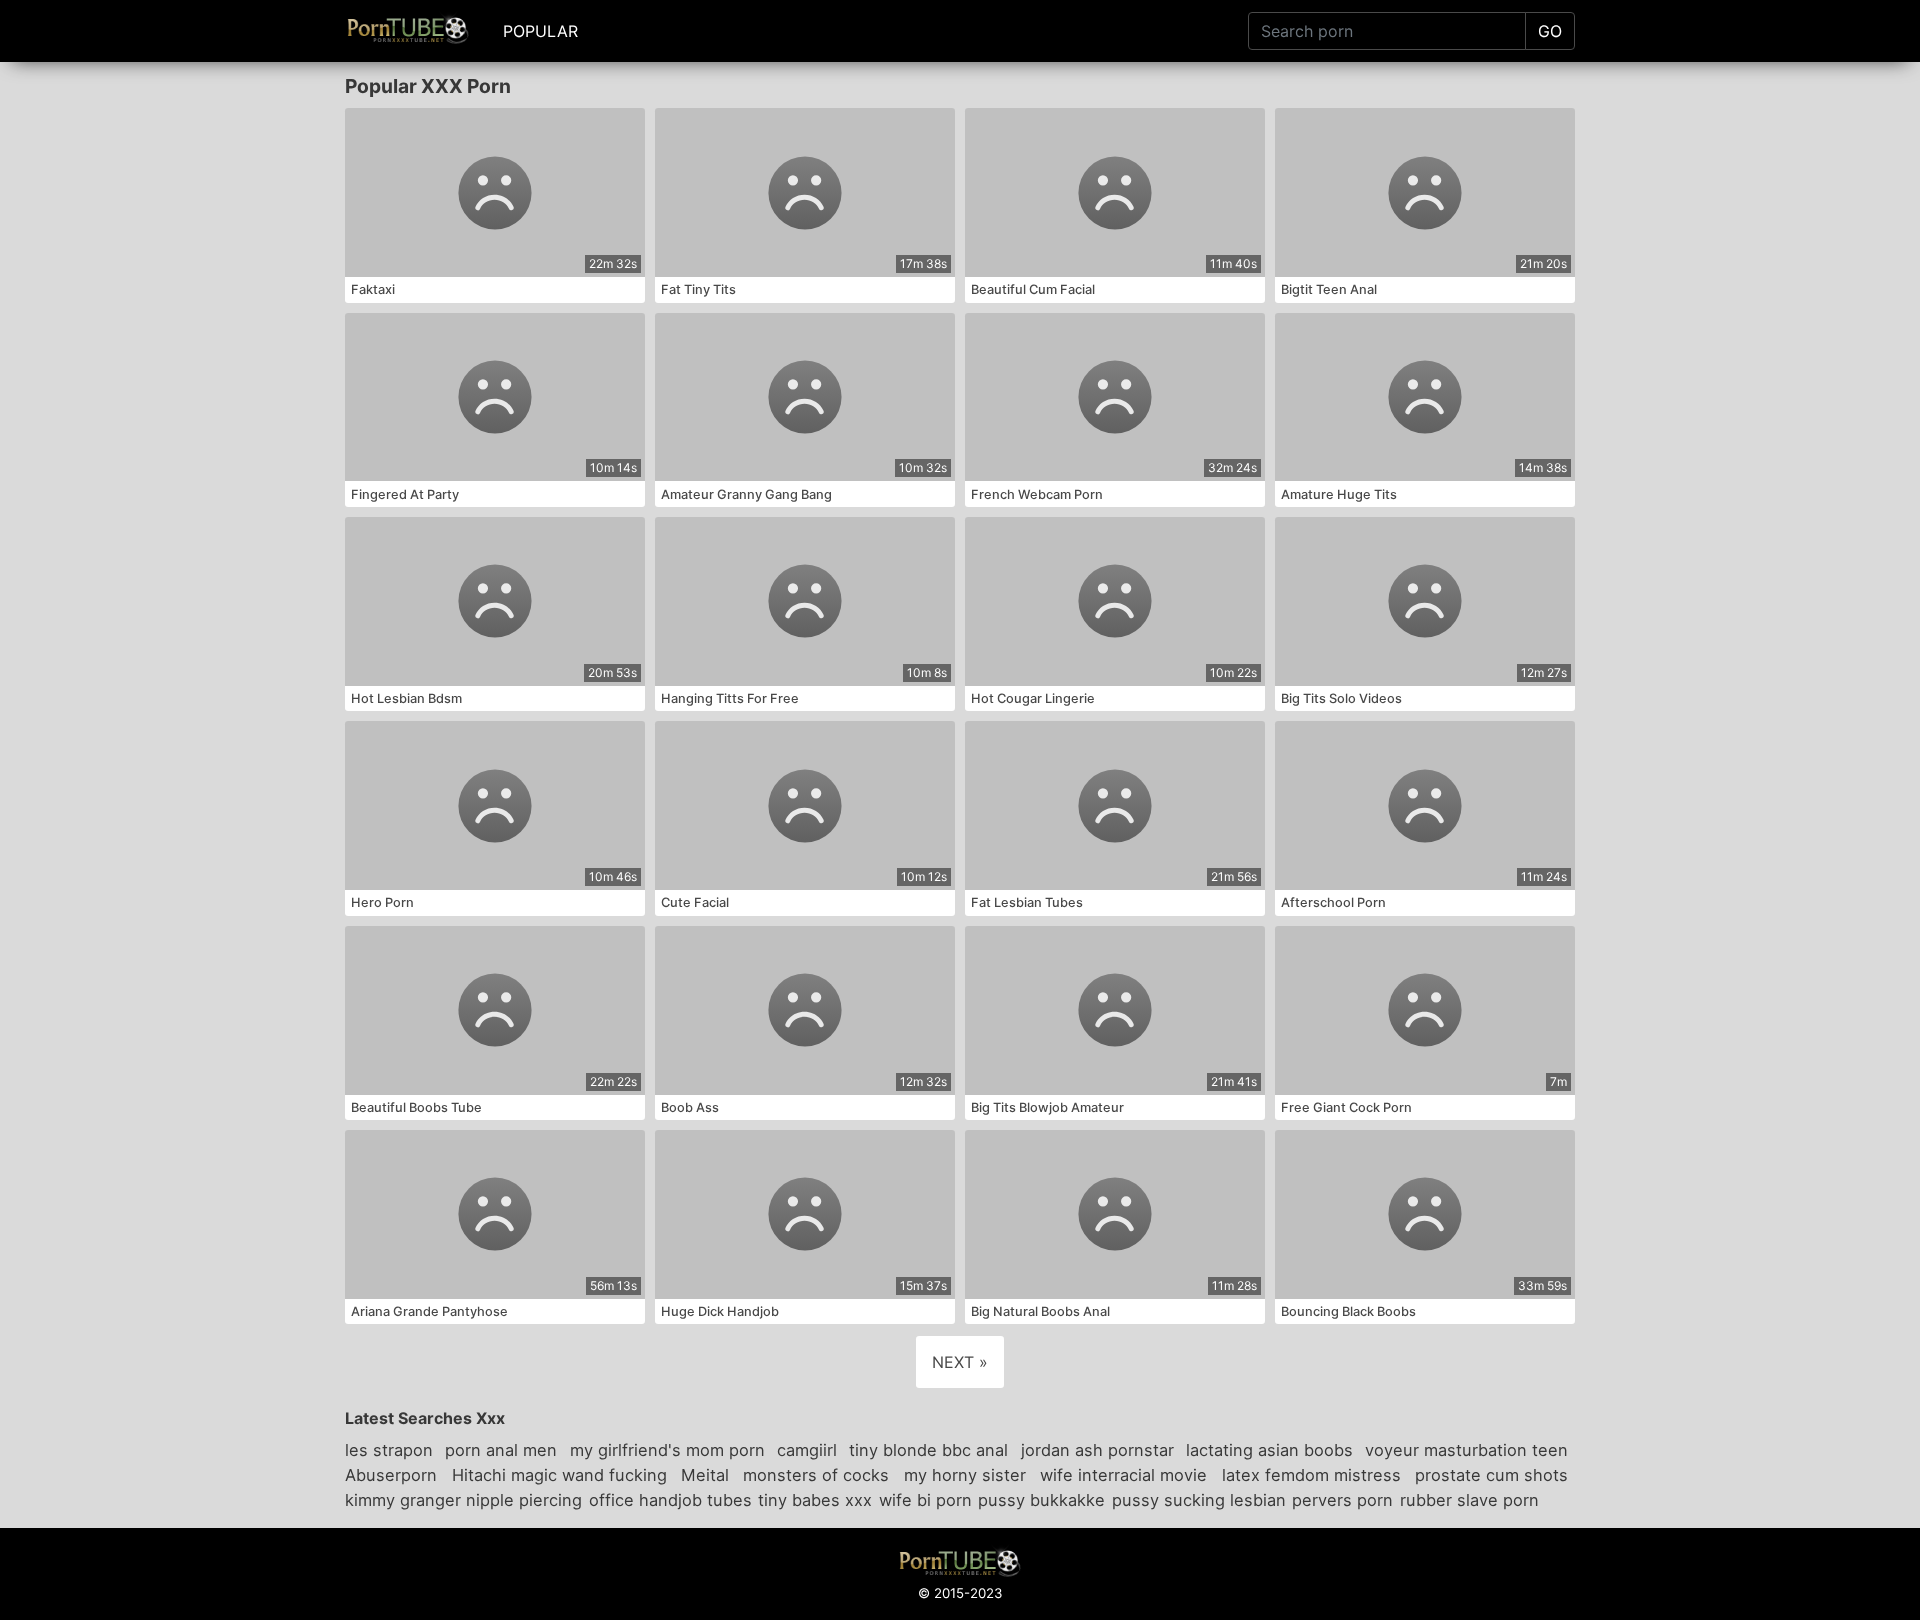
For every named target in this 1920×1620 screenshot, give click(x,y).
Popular (540, 31)
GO (1550, 31)
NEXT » (960, 1362)
